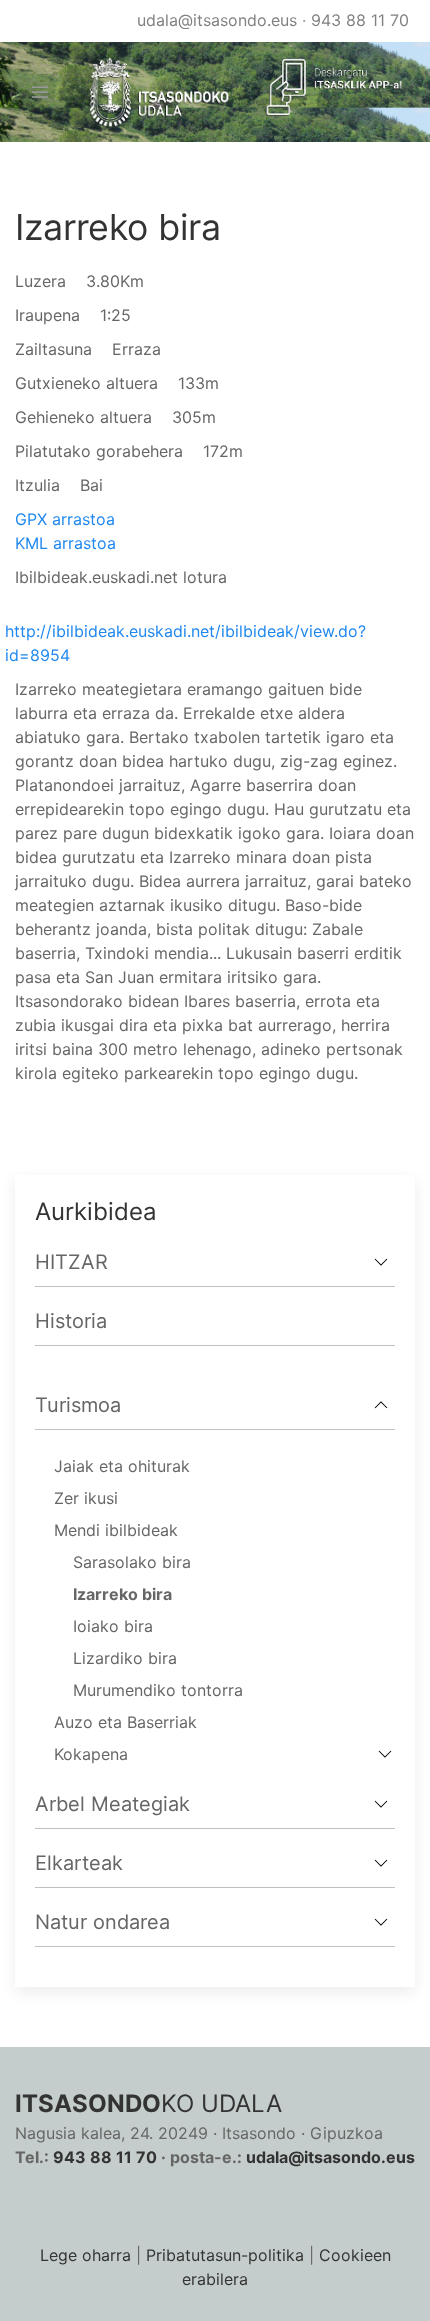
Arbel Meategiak (112, 1804)
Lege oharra (85, 2255)
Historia (71, 1321)
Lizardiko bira (125, 1658)
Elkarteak (79, 1863)
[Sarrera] (150, 92)
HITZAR (71, 1262)
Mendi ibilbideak (116, 1530)
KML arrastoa (65, 543)
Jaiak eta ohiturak (122, 1466)
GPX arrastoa (65, 519)
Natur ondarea (102, 1922)
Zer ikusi (86, 1498)
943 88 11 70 (360, 20)
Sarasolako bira (132, 1562)
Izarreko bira (122, 1594)
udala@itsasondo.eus (217, 20)
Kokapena (91, 1754)
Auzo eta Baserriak (125, 1722)
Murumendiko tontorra (158, 1690)
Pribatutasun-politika (225, 2255)
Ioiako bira (113, 1626)
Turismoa (78, 1405)
